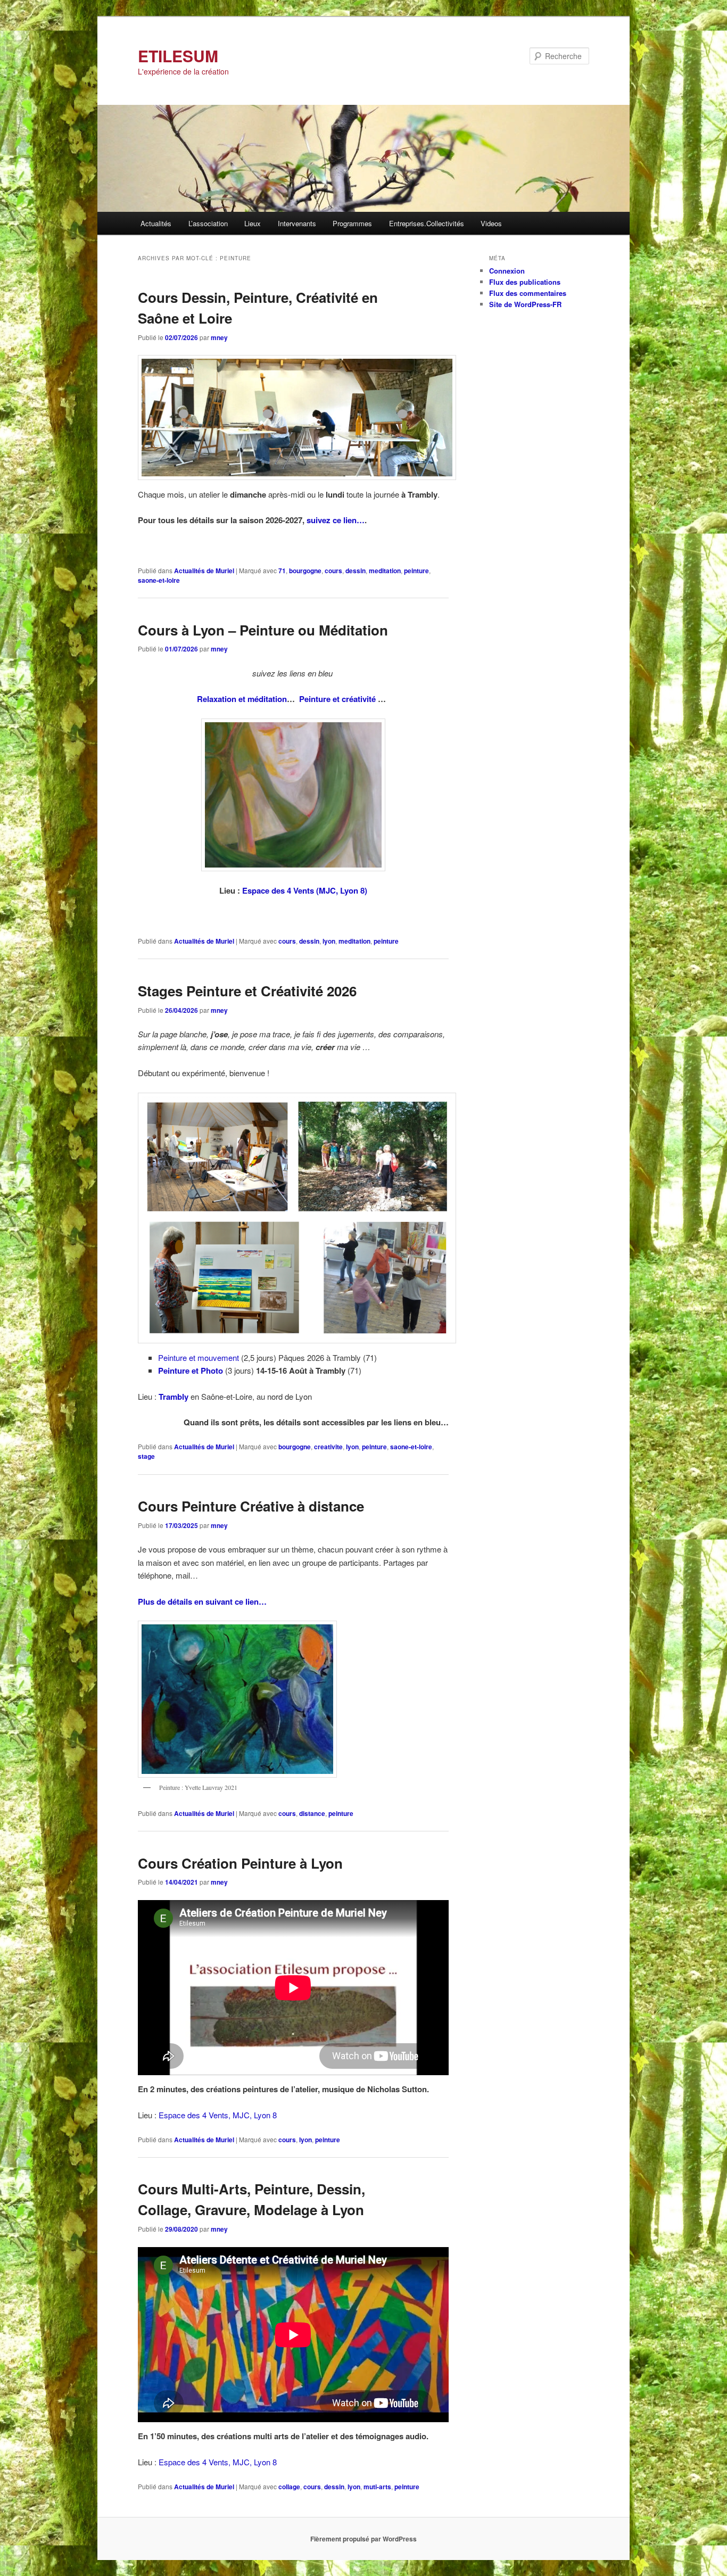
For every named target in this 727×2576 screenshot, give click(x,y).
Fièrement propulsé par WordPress (363, 2539)
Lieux (253, 223)
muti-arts (377, 2487)
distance (312, 1813)
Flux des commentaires (528, 293)
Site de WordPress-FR (525, 304)
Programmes (352, 223)
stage (146, 1456)
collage (289, 2487)
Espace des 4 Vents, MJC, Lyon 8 (218, 2115)
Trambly (174, 1397)
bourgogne (305, 571)
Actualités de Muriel (204, 571)
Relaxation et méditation (242, 699)
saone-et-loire (159, 580)
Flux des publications (525, 282)
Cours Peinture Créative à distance (251, 1506)
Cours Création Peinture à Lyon (240, 1863)
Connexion (507, 271)
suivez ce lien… (336, 520)
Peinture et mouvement (200, 1357)
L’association (208, 223)
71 (282, 571)
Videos (491, 223)
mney (219, 337)
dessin (356, 571)
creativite (328, 1447)
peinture (416, 571)
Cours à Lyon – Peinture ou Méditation (263, 630)
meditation (385, 571)
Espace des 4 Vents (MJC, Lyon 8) (305, 890)
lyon (329, 941)
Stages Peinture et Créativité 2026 (247, 991)
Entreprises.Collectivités (427, 223)
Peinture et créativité (338, 699)
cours (333, 571)
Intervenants (297, 223)
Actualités (156, 223)
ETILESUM (178, 56)
